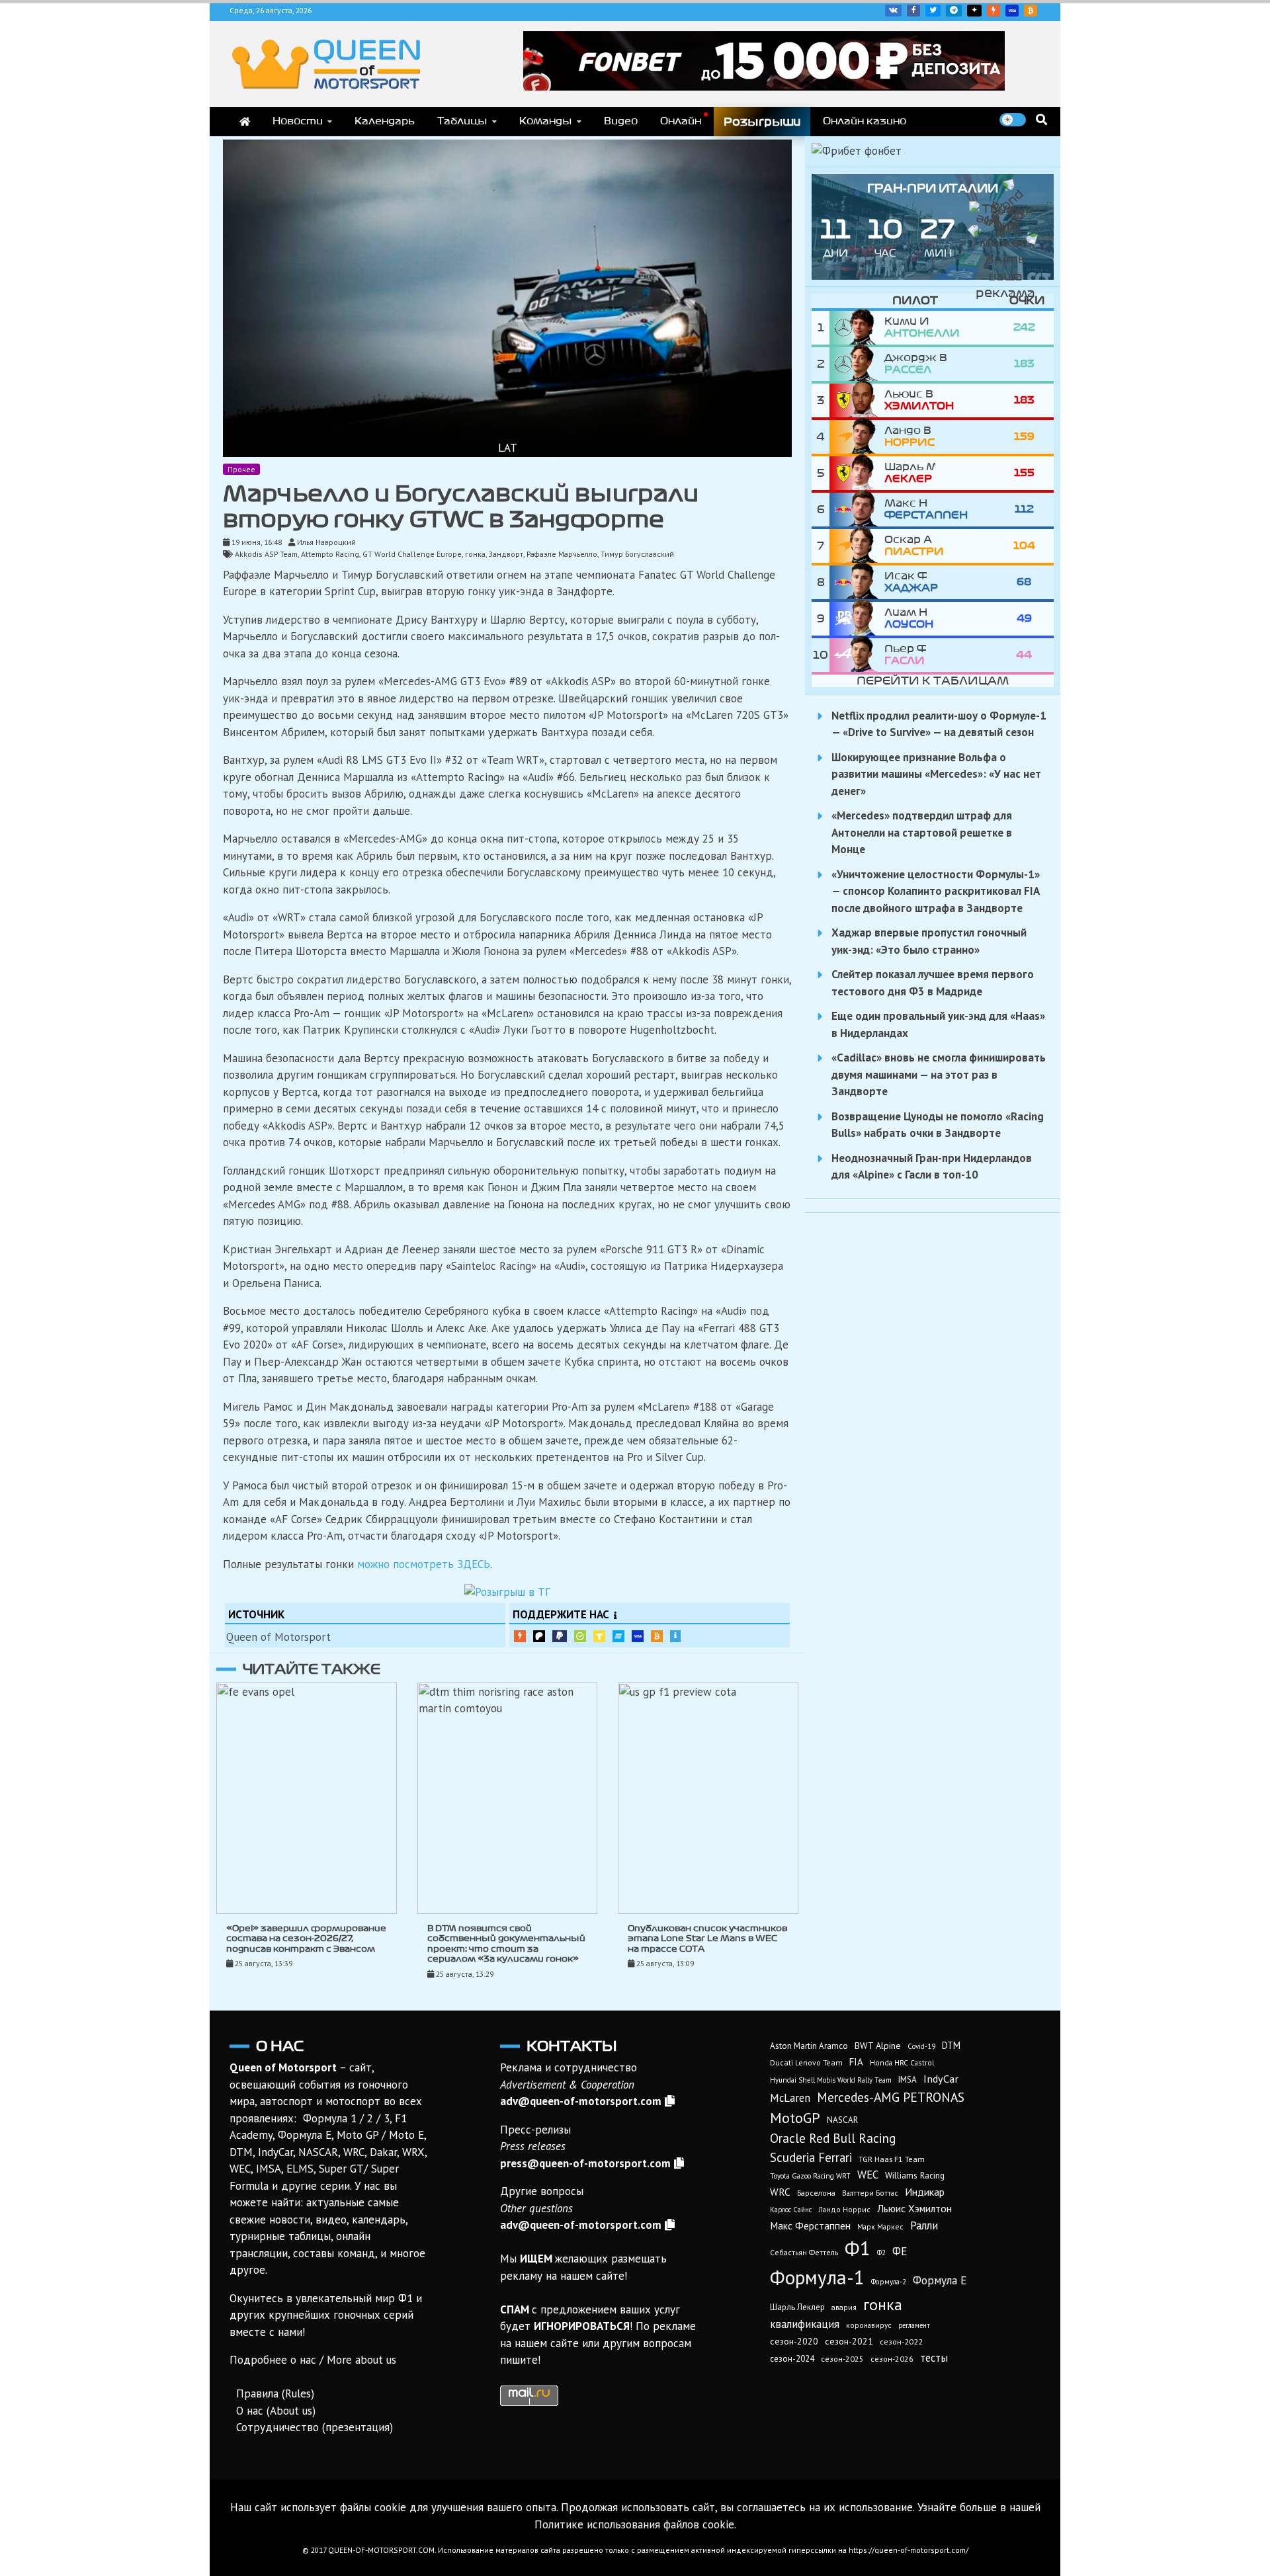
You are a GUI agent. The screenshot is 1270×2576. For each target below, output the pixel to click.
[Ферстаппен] (857, 510)
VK (893, 11)
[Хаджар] (857, 582)
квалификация (805, 2324)
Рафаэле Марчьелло (562, 554)
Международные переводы (638, 1636)
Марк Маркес (880, 2226)
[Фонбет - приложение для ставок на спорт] (764, 87)
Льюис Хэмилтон (914, 2208)
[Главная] (245, 122)
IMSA (908, 2080)
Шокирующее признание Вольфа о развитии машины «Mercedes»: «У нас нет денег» (936, 774)
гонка (475, 554)
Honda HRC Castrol (902, 2062)
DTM (951, 2045)
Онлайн (681, 121)
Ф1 (858, 2248)
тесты (934, 2358)
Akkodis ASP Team (266, 554)
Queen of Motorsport (278, 1637)
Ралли (924, 2225)
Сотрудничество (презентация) (315, 2427)
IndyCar (941, 2079)
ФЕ (900, 2251)
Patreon (539, 1636)
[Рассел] (857, 364)
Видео (621, 121)
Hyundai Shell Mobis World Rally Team (831, 2080)
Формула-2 (889, 2282)
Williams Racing (915, 2175)
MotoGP (795, 2118)
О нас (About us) (276, 2411)
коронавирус (869, 2325)
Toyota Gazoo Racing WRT (810, 2176)
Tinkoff (599, 1636)
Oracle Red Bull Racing (833, 2138)
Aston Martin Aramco (809, 2046)
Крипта (657, 1636)
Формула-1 (817, 2277)
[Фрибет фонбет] (857, 151)
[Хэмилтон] (857, 400)
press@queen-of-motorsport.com (585, 2163)
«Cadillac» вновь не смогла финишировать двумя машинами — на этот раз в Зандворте (939, 1074)
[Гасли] (857, 655)
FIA (856, 2062)
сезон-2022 (901, 2342)
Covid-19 (921, 2046)
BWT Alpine (878, 2046)
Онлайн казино (865, 121)
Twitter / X (933, 11)
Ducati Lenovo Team (806, 2062)
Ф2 (881, 2253)
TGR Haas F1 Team (892, 2159)
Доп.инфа (675, 1636)
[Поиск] (1041, 119)
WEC (868, 2175)
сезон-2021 (849, 2341)
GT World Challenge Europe (412, 554)
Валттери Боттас (870, 2193)
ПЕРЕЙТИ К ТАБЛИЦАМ (933, 681)
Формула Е (940, 2280)
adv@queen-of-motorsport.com (581, 2101)
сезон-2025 (842, 2359)
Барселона (816, 2193)
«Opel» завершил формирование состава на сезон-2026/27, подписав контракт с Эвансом (306, 1939)
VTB (618, 1636)
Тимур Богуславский (637, 554)
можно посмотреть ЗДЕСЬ (424, 1564)
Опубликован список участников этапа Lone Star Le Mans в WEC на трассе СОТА (707, 1939)
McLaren (790, 2098)
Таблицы (462, 121)
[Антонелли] (857, 328)
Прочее (241, 469)
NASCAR (842, 2120)
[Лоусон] (857, 619)
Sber (580, 1636)
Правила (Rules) (275, 2393)
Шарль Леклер (797, 2307)
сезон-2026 (892, 2359)
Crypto (1031, 11)
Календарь (385, 121)
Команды (546, 121)
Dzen (974, 11)
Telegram (954, 11)
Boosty (994, 11)
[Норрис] (857, 437)
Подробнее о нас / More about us (313, 2360)
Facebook (913, 11)
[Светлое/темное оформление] (1013, 120)
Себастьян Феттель (804, 2252)
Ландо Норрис (844, 2209)
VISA (1012, 11)
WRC (780, 2192)
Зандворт (506, 554)
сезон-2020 (794, 2341)
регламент (914, 2325)
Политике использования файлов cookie (634, 2524)
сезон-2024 (792, 2359)
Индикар (925, 2192)
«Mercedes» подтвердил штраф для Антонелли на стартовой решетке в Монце (922, 832)
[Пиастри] (857, 546)
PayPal (560, 1636)
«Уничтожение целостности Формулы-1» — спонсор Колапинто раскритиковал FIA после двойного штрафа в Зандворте (936, 891)
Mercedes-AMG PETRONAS (891, 2097)
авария (844, 2307)
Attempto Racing (330, 554)
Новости (298, 121)
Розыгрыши (762, 122)
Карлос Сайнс (791, 2210)
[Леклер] (857, 473)
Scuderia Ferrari (811, 2157)
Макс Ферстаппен (810, 2225)
